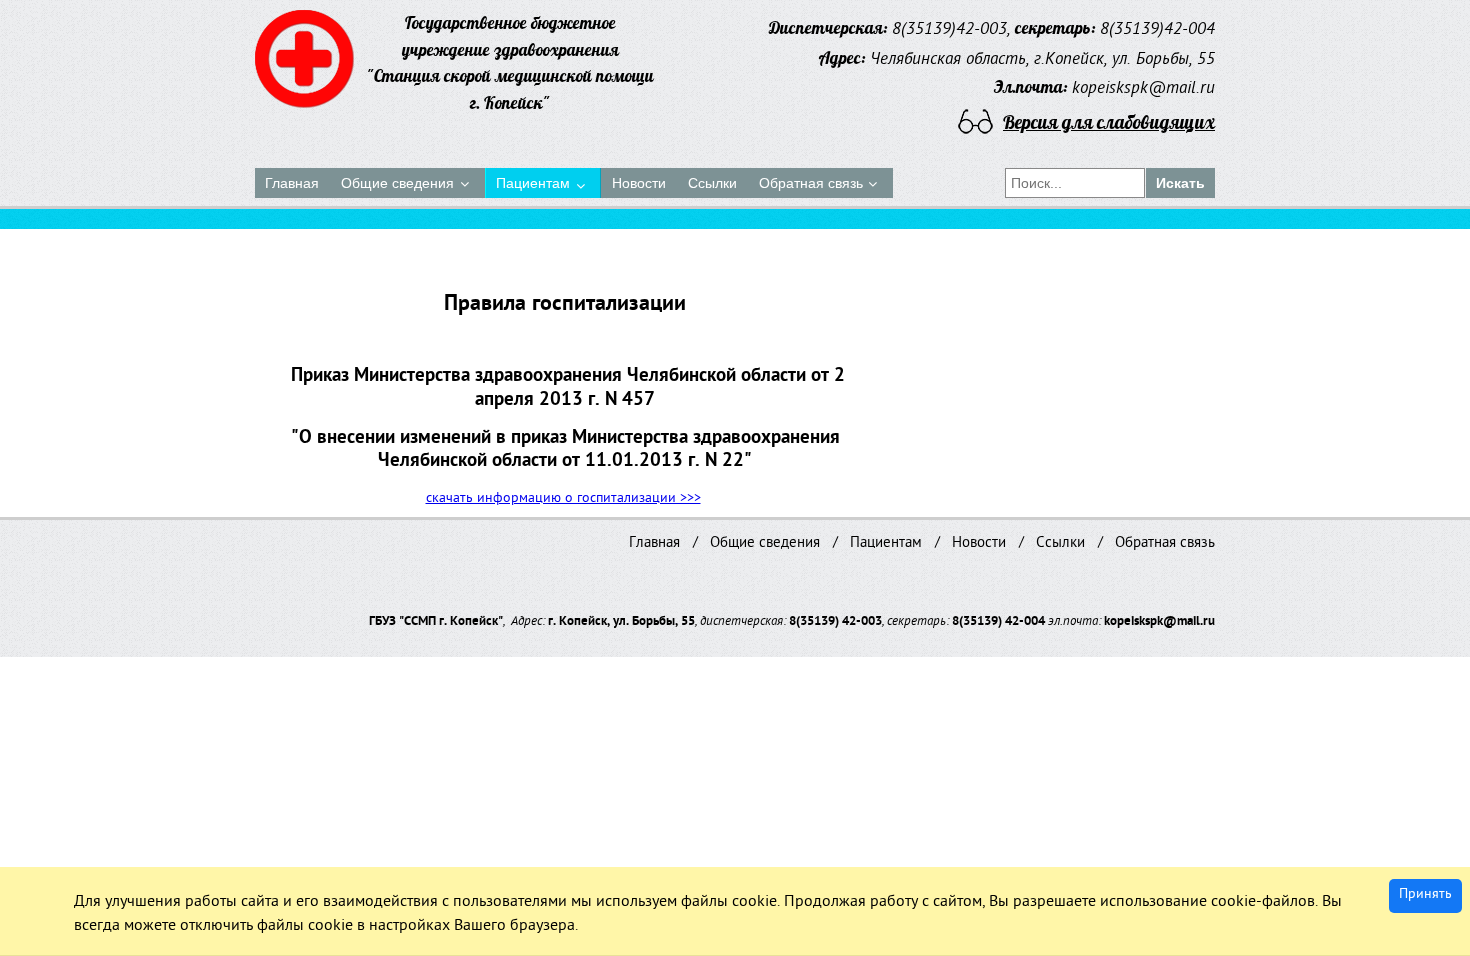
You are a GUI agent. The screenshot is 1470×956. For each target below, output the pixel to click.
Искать (1180, 183)
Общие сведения (765, 544)
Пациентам (886, 544)
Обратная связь (1165, 544)
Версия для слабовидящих (1109, 122)
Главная (654, 544)
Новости (979, 544)
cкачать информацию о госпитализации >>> (563, 499)
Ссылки (1060, 544)
